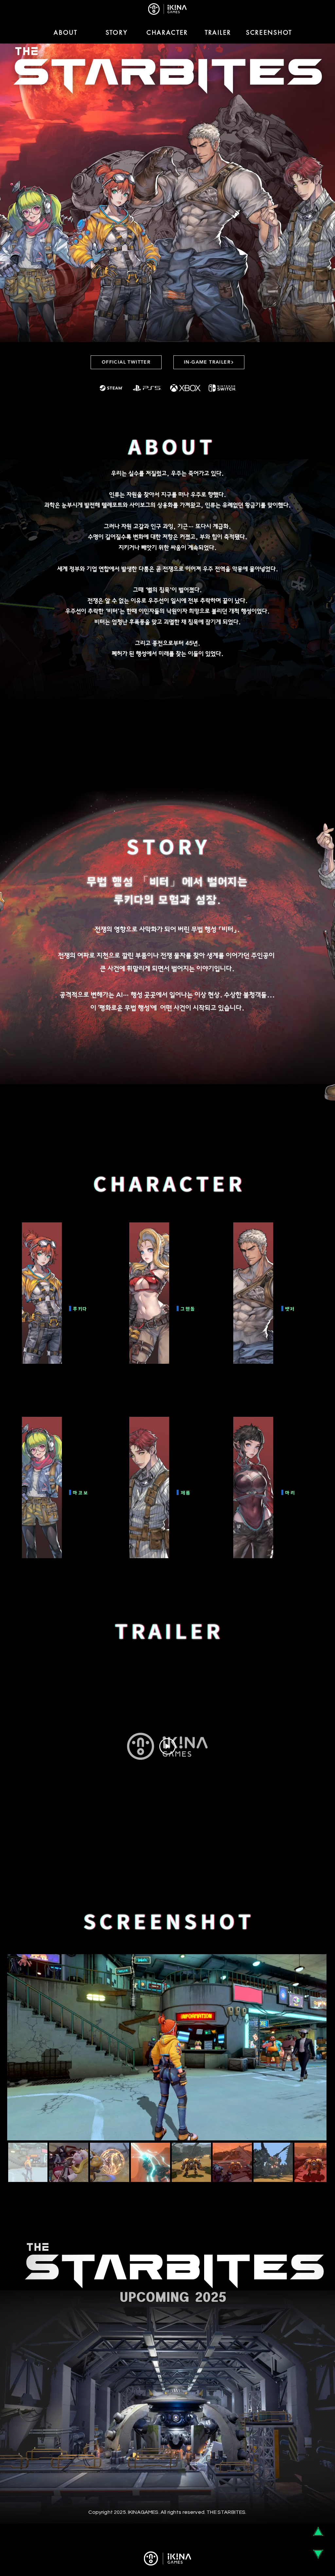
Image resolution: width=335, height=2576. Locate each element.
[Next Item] (317, 2047)
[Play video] (167, 1746)
